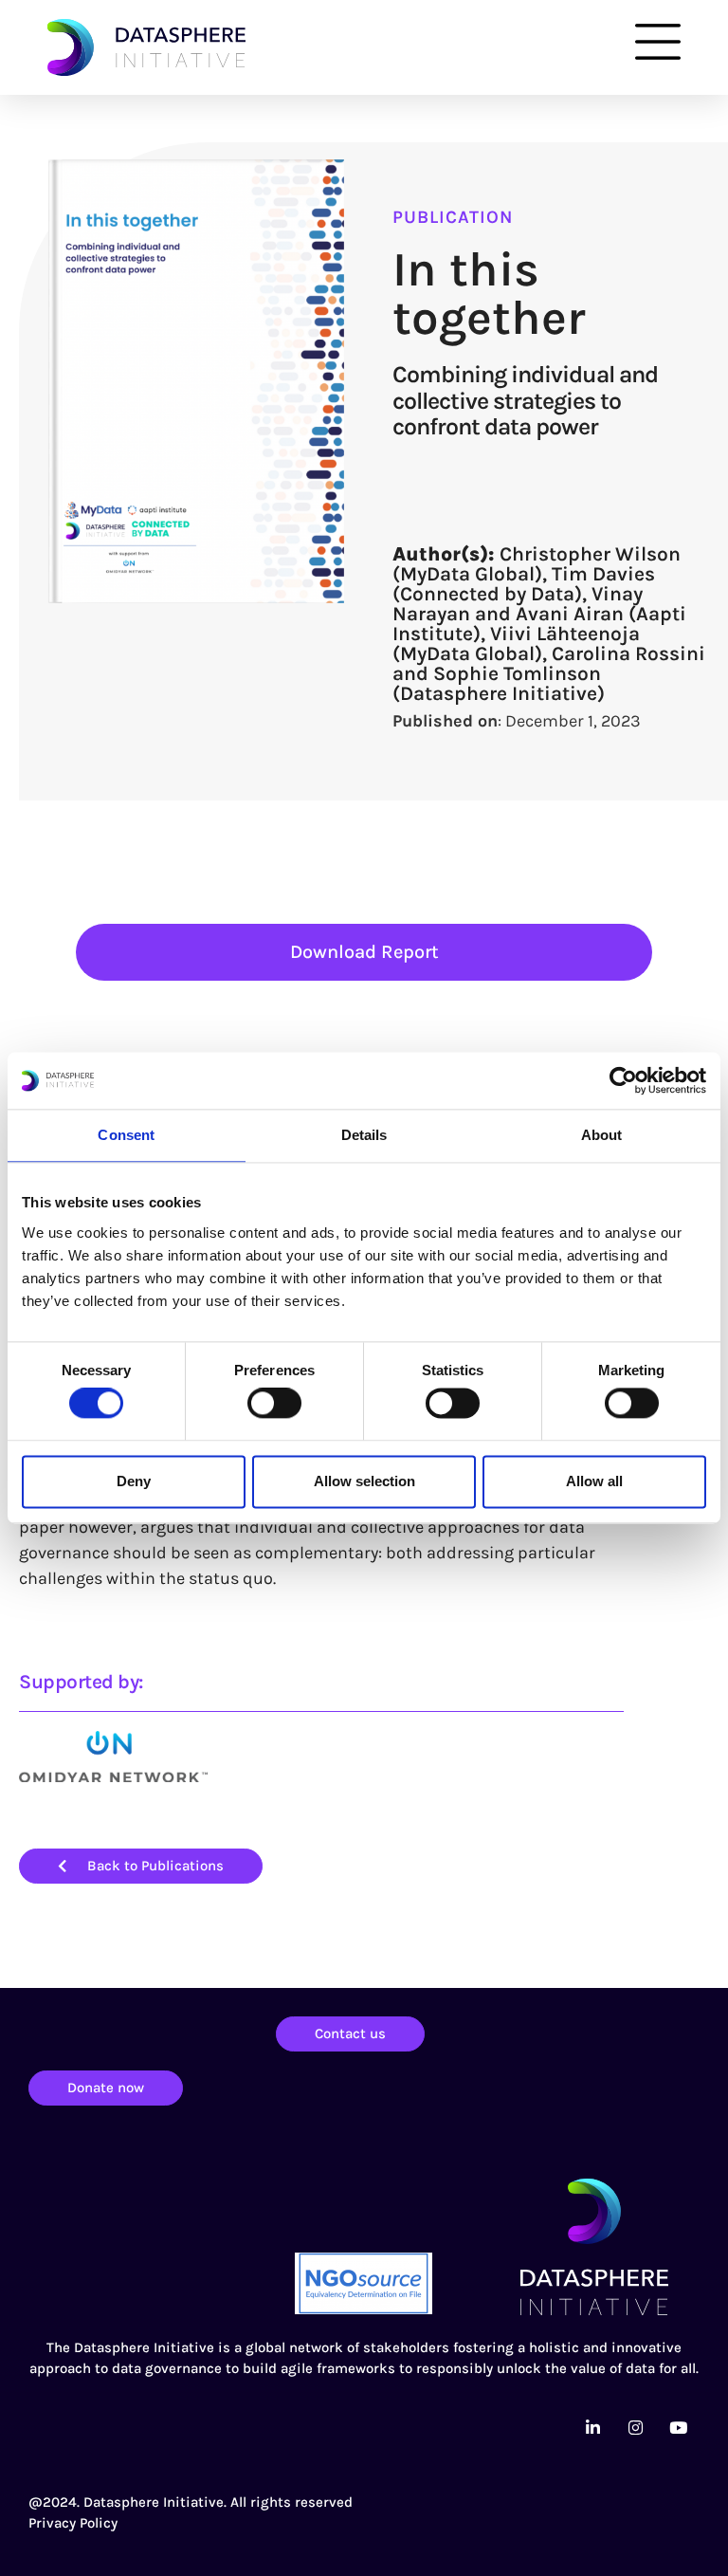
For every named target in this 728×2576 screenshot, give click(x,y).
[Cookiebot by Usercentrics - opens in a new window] (623, 1080)
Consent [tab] (126, 1135)
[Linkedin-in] (592, 2428)
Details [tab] (364, 1135)
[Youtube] (678, 2428)
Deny (134, 1481)
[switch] (274, 1404)
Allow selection (364, 1481)
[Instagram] (635, 2428)
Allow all (594, 1481)
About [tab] (602, 1135)
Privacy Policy (73, 2523)
